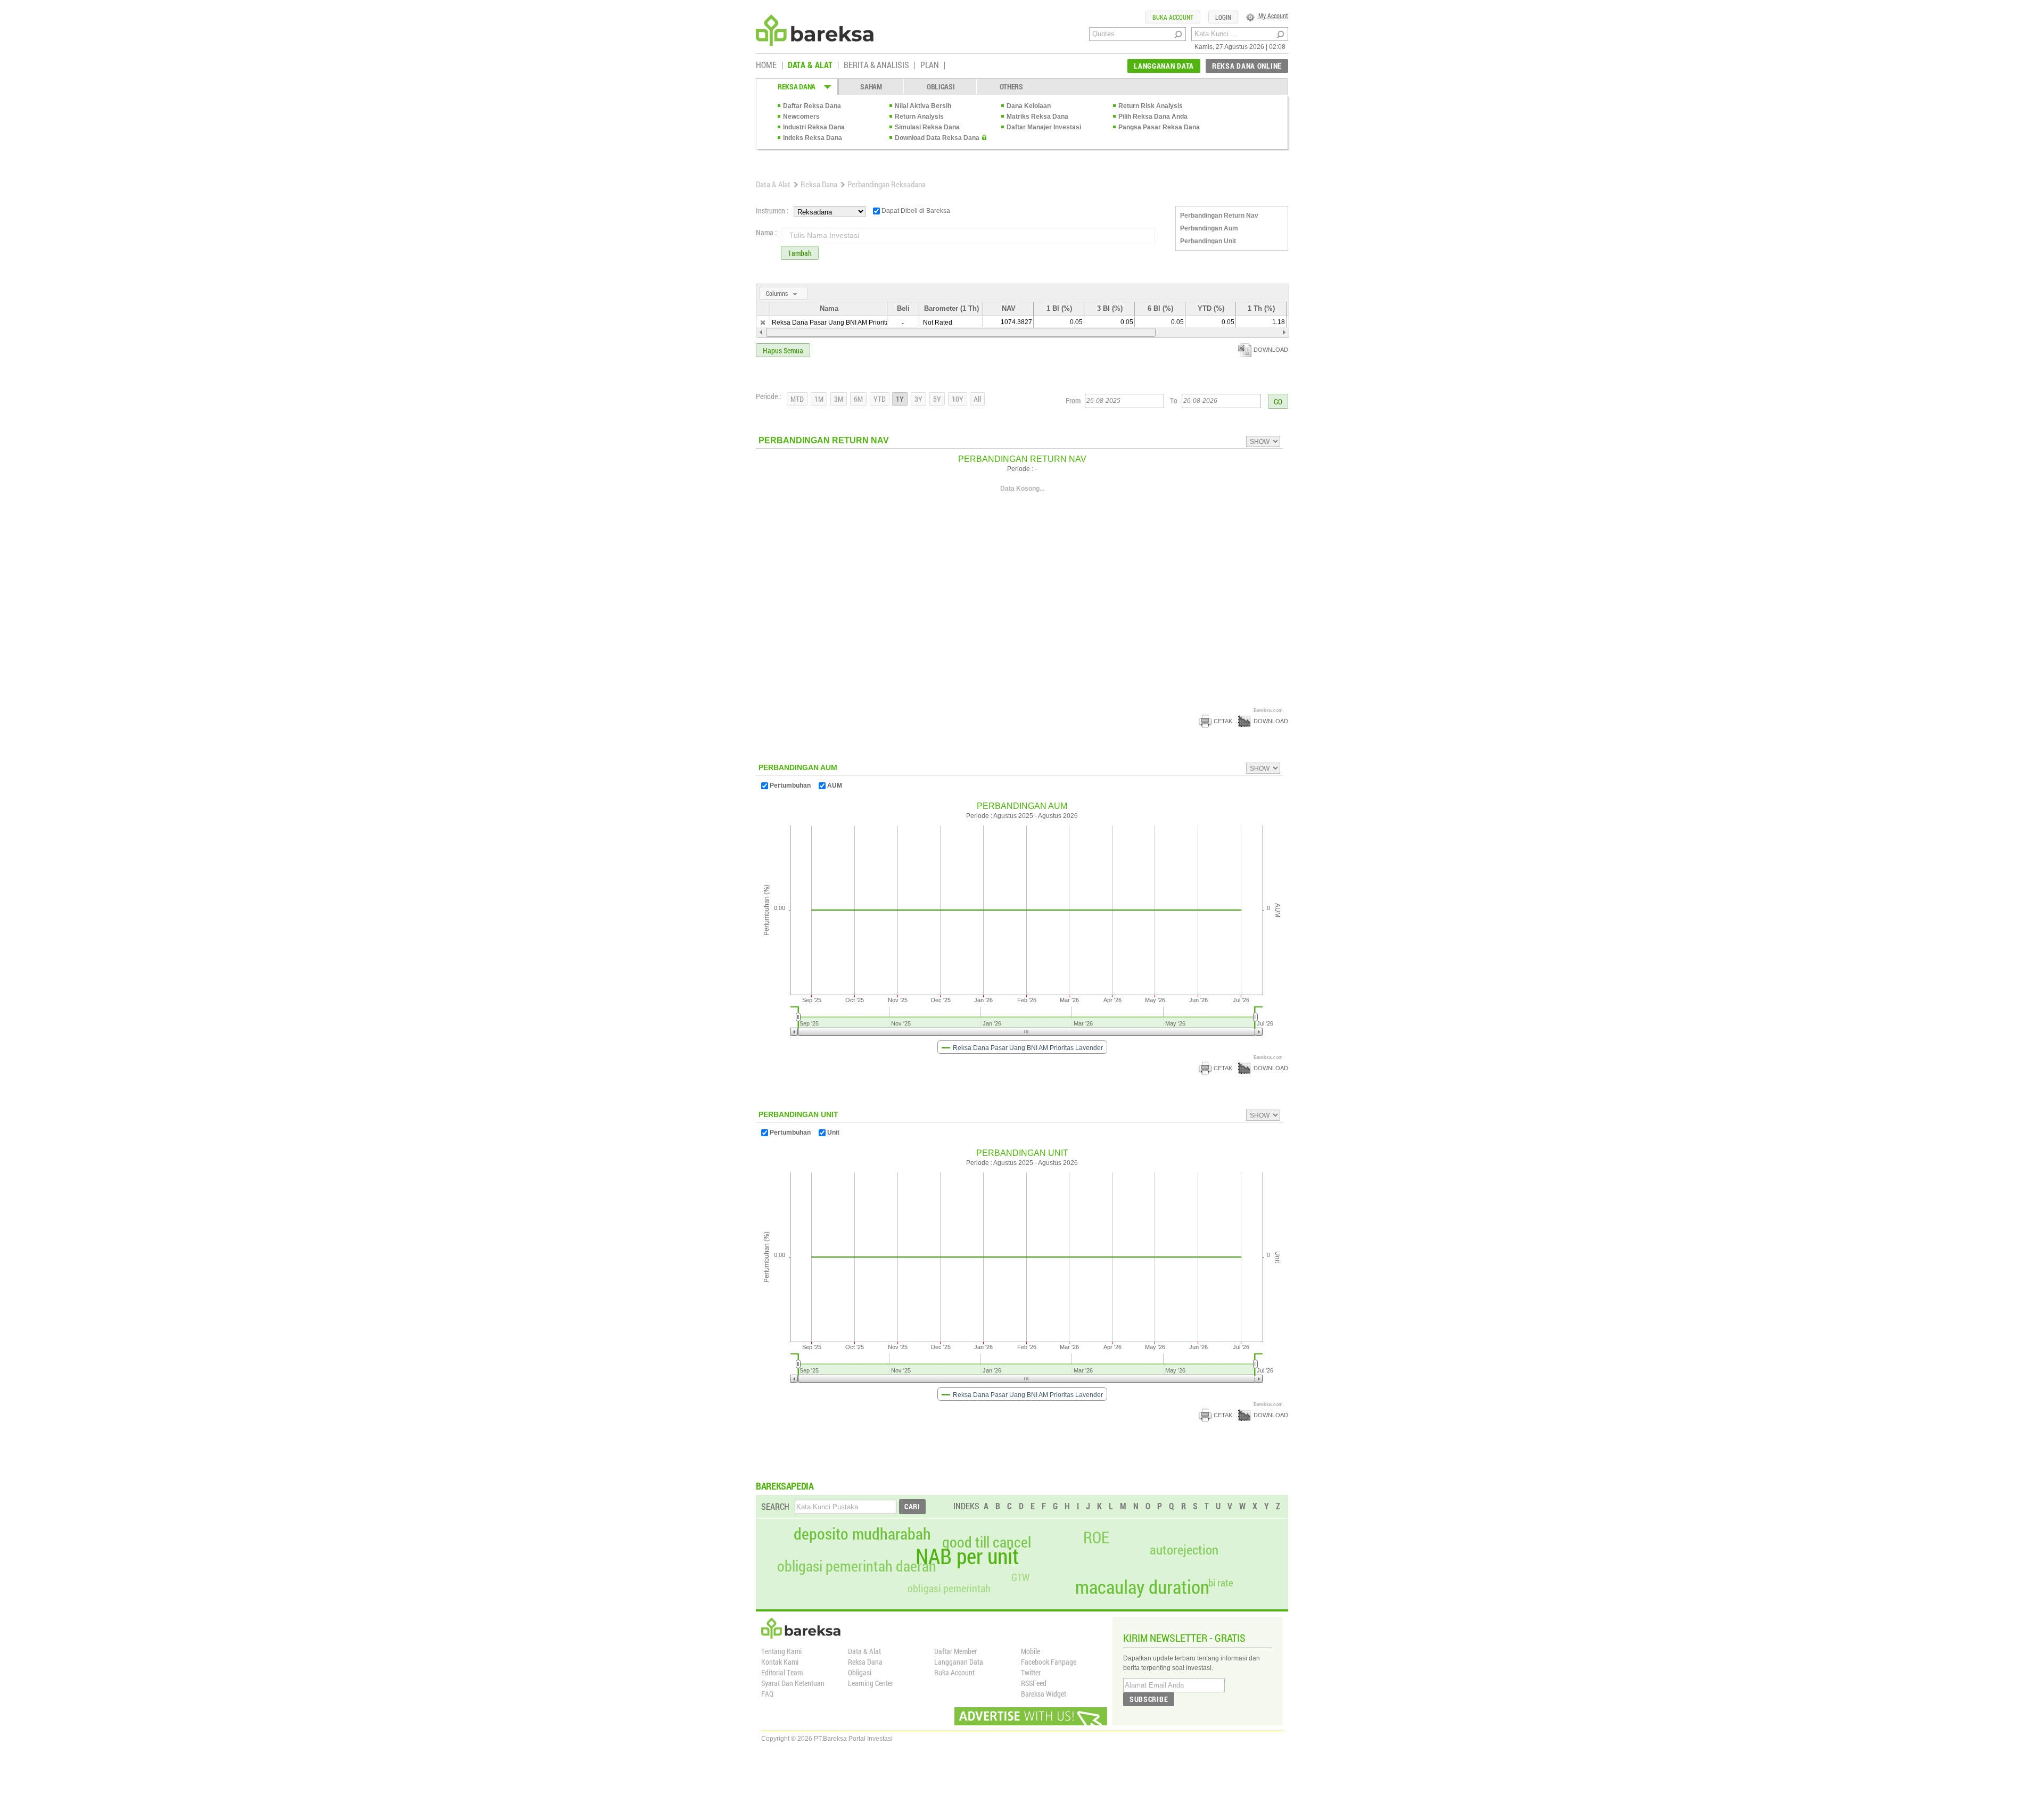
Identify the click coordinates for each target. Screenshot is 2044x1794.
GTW (1020, 1577)
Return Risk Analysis (1151, 106)
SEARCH (775, 1506)
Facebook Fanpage (1049, 1662)
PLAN (930, 65)
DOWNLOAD (1271, 350)
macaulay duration (1142, 1587)
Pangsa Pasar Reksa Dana (1159, 127)
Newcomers (801, 117)
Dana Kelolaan (1029, 106)
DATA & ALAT (810, 65)
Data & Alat (773, 184)
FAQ (767, 1694)
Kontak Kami (780, 1662)
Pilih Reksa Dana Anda (1153, 117)
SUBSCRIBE (1149, 1699)
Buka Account (954, 1672)
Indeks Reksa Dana (813, 138)
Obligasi (860, 1672)
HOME (766, 65)
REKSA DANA (797, 86)
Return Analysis (919, 117)
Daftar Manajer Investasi (1044, 127)
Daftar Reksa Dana (812, 106)
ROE (1096, 1537)
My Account (1272, 15)
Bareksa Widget (1044, 1694)
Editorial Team (782, 1672)
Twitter (1031, 1672)
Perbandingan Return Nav (1219, 216)
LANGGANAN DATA (1164, 66)
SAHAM (871, 86)
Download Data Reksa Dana (937, 138)
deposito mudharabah (862, 1534)
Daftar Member (955, 1651)
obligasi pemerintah (949, 1588)
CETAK (1223, 721)
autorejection (1184, 1549)
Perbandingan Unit (1208, 241)
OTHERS (1011, 86)
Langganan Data (959, 1662)
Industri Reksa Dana (814, 127)
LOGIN (1223, 17)
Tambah (800, 253)
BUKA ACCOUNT (1173, 17)
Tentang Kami (781, 1651)
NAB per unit (967, 1556)
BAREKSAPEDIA (785, 1486)
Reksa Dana (819, 184)
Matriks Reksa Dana (1037, 117)
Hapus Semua (783, 350)
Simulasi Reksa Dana (927, 127)
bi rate (1221, 1582)
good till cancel (987, 1542)
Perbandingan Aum (1209, 228)
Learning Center (871, 1683)
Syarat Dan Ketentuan (793, 1683)
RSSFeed (1034, 1683)
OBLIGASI (941, 86)
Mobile (1031, 1651)
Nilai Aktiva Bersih (923, 106)
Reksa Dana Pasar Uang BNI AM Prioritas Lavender (847, 323)
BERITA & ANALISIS (876, 65)
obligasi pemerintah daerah (857, 1566)
